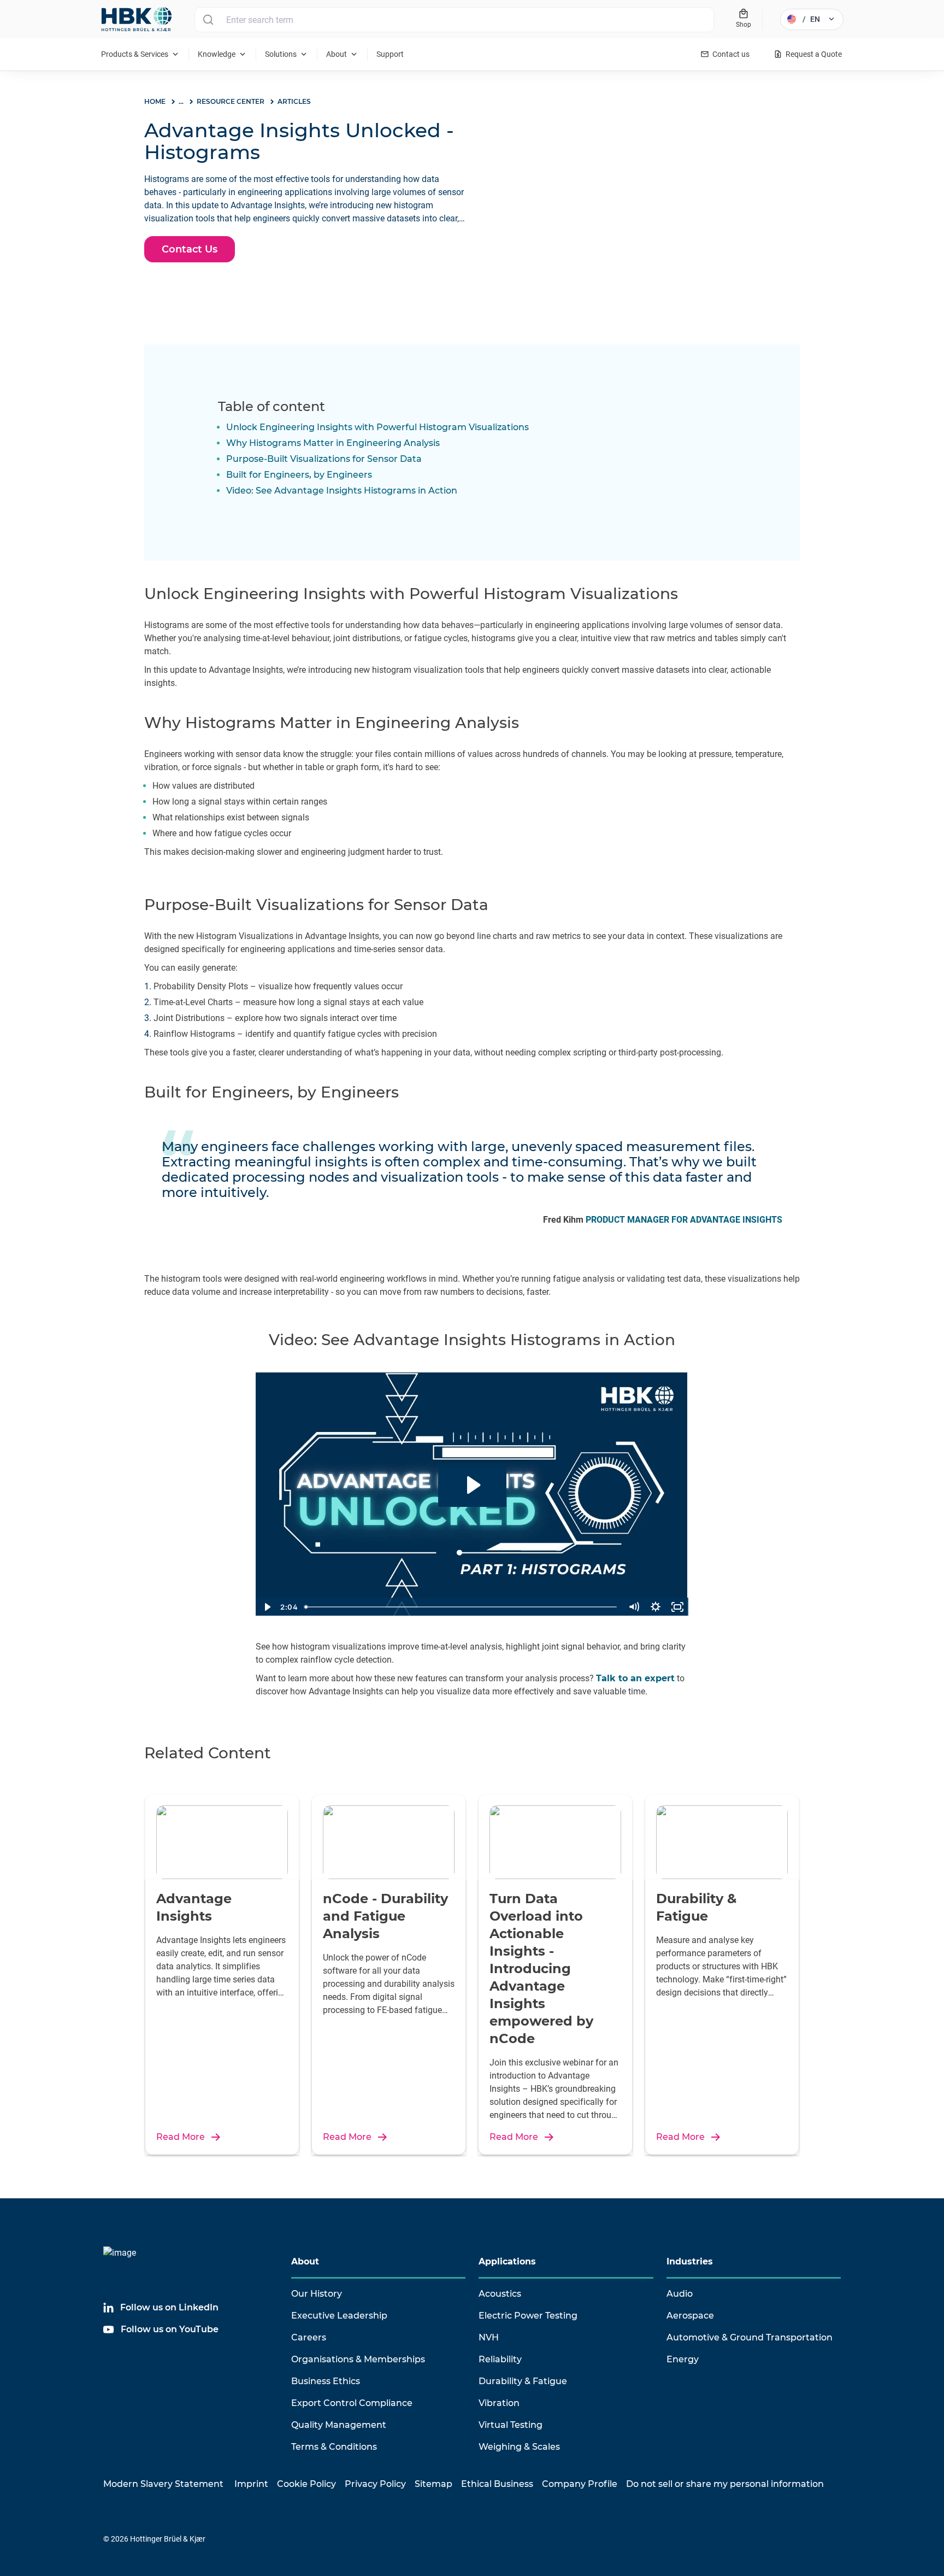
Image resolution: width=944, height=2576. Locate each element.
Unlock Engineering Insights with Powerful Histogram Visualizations (377, 427)
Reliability (500, 2359)
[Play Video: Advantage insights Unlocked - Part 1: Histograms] (472, 1485)
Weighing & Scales (519, 2447)
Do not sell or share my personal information (725, 2484)
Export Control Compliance (352, 2403)
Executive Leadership (339, 2316)
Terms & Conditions (334, 2447)
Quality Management (339, 2425)
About (305, 2261)
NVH (489, 2337)
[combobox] (454, 20)
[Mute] (634, 1607)
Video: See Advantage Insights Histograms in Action (342, 491)
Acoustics (500, 2294)
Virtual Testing (511, 2425)
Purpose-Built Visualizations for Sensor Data (324, 459)
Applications (507, 2261)
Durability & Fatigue (523, 2381)
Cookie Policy (306, 2484)
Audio (680, 2294)
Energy (683, 2359)
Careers (309, 2337)
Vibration (499, 2403)
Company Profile (580, 2484)
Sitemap (433, 2484)
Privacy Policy (375, 2484)
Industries (690, 2261)
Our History (317, 2294)
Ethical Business (497, 2484)
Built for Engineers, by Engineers (299, 475)
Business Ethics (326, 2381)
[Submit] (208, 20)
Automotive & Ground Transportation (750, 2337)
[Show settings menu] (656, 1607)
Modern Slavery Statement (163, 2484)
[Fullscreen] (677, 1607)
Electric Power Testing (528, 2316)
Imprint (251, 2484)
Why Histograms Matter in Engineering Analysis (333, 443)
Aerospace (690, 2316)
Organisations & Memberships (358, 2359)
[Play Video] (267, 1607)
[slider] (462, 1607)
